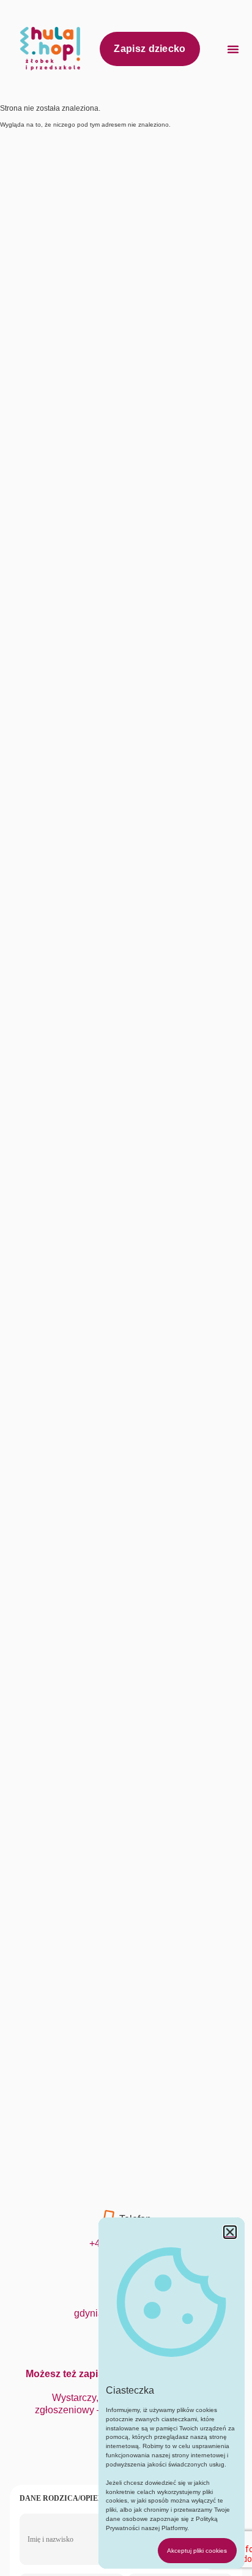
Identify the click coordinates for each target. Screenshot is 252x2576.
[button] (233, 49)
